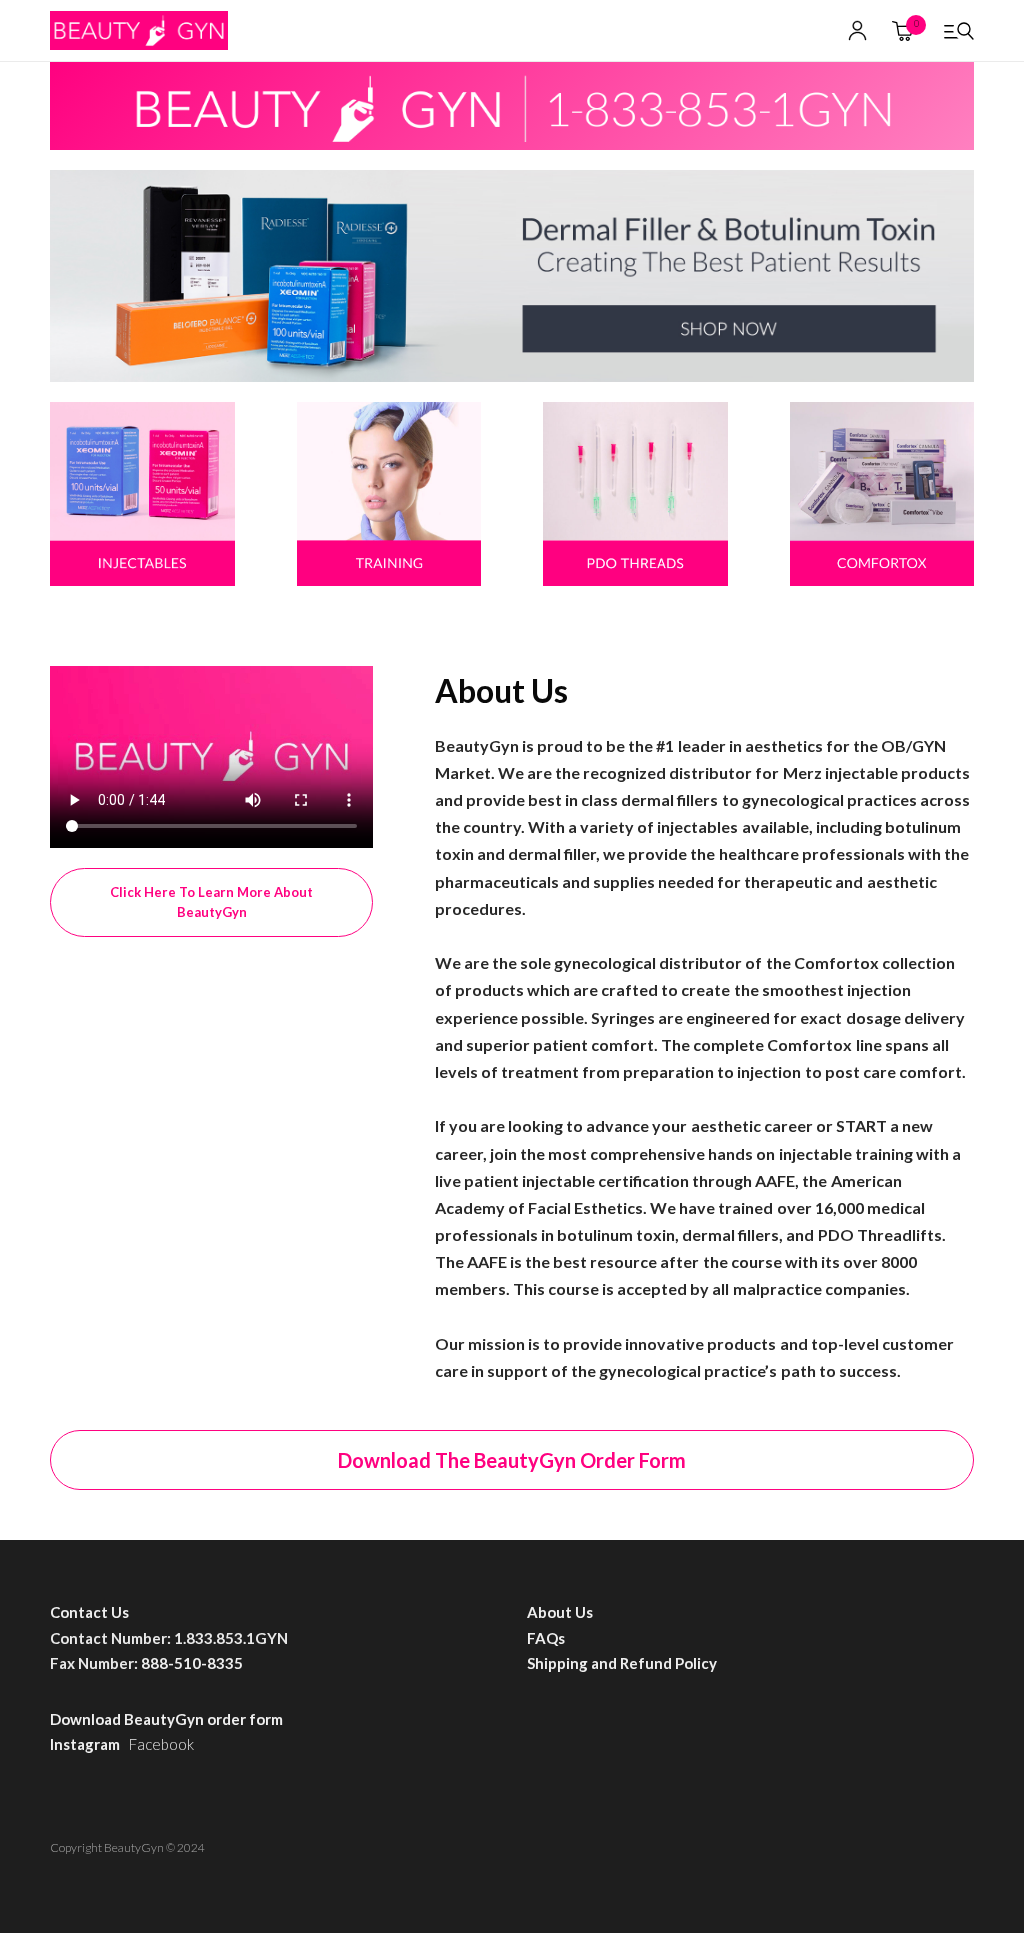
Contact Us (89, 1612)
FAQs (546, 1638)
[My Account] (857, 30)
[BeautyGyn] (139, 31)
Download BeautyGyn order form (168, 1719)
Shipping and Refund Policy (622, 1663)
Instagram (89, 1744)
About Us (560, 1612)
